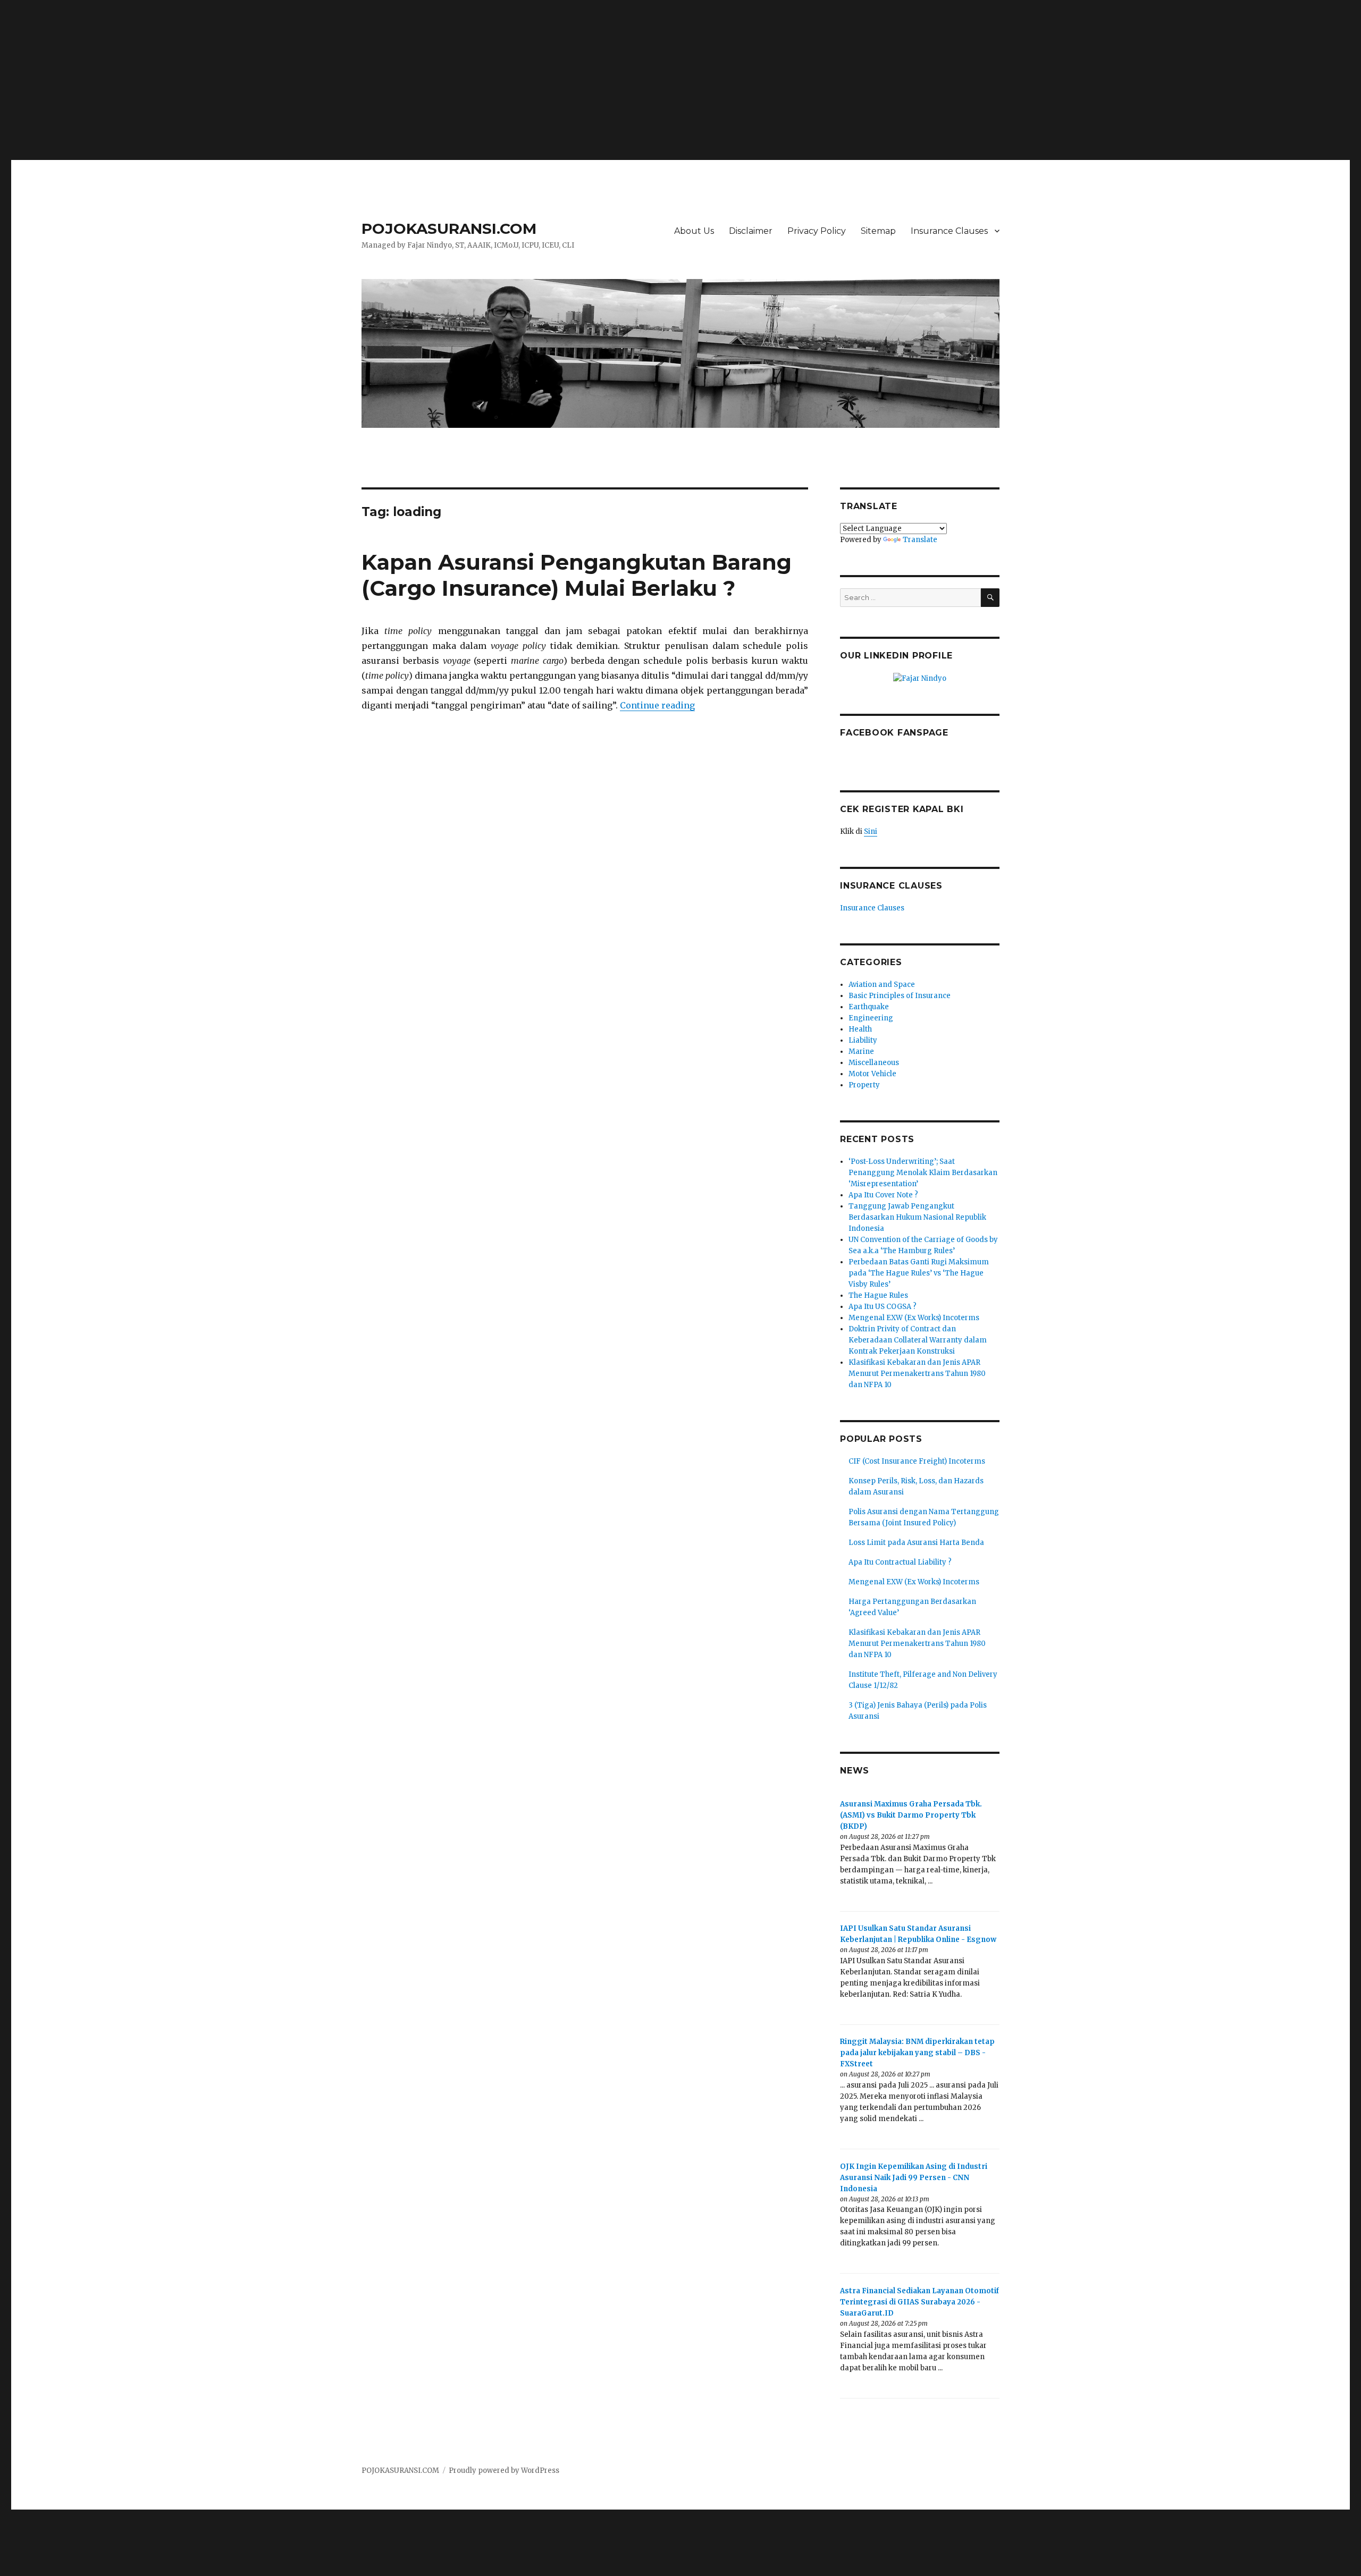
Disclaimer (751, 231)
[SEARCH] (990, 598)
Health (860, 1029)
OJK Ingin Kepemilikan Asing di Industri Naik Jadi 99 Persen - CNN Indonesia (914, 2178)
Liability (863, 1040)
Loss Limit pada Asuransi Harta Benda (916, 1543)
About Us (694, 231)
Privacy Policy (817, 231)
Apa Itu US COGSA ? (883, 1307)
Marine (861, 1051)
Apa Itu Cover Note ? (883, 1195)
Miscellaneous (874, 1063)
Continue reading (657, 705)
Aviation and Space (882, 985)
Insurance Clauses (949, 231)
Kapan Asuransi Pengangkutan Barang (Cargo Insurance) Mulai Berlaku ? (577, 575)
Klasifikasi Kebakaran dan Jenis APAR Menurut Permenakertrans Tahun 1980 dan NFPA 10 (917, 1374)
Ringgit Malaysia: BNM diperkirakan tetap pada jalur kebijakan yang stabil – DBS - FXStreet (917, 2053)
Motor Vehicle (872, 1074)
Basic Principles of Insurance (900, 996)
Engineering (871, 1018)
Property (864, 1085)
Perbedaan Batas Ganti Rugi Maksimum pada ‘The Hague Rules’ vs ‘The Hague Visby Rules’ (919, 1273)
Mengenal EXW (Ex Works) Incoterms (914, 1318)
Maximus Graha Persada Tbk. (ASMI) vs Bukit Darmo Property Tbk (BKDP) (911, 1815)
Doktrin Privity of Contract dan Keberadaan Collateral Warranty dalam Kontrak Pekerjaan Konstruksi (918, 1340)
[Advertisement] (680, 75)
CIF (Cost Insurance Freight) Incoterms (917, 1461)
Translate (920, 540)
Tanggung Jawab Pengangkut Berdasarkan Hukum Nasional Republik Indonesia (917, 1217)
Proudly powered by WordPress (504, 2471)
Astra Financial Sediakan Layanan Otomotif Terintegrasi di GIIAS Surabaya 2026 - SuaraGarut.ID (919, 2302)
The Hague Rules (878, 1295)
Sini (871, 831)
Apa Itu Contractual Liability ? (900, 1562)
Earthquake (869, 1007)
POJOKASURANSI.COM (449, 229)
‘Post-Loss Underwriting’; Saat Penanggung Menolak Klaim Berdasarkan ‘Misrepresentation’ (923, 1173)
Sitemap (878, 231)
